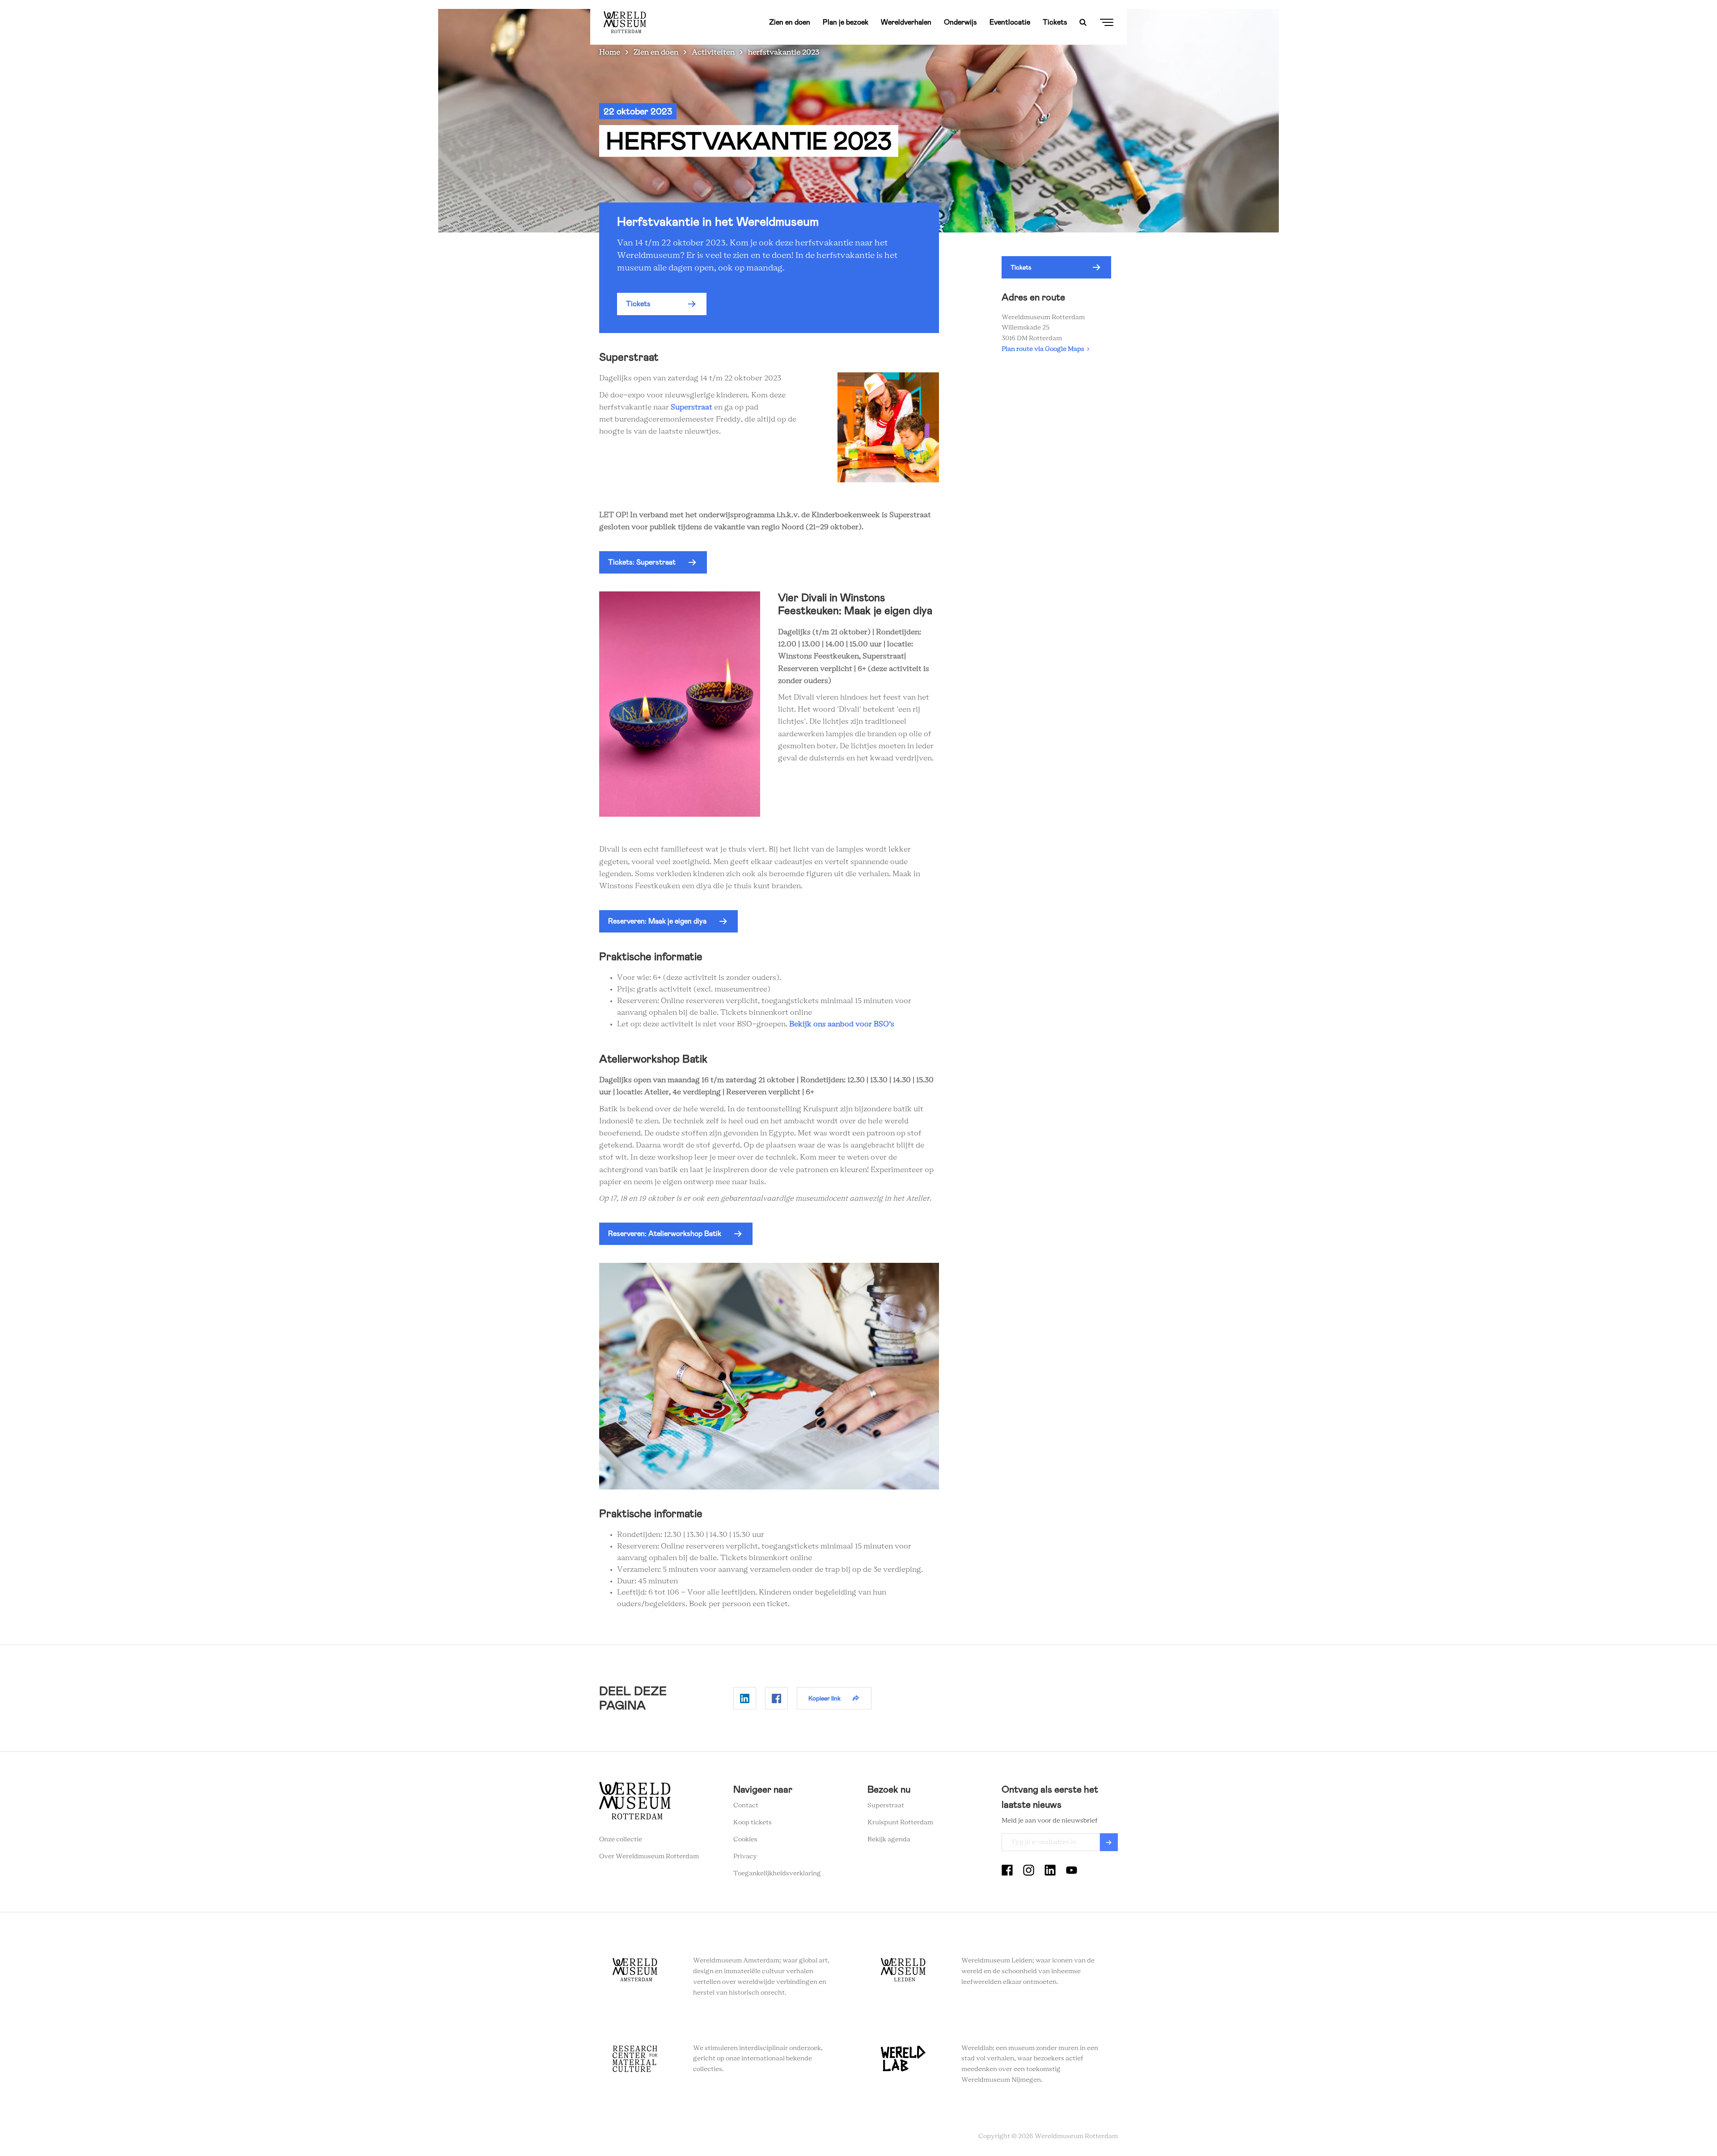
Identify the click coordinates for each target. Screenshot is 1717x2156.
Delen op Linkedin (745, 1698)
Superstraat (691, 407)
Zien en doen (790, 22)
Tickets (1055, 22)
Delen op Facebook (776, 1698)
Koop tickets (753, 1823)
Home (610, 52)
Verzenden (1109, 1842)
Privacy (745, 1856)
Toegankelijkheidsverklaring (777, 1873)
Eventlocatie (1010, 22)
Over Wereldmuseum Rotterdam (649, 1856)
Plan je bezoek (846, 22)
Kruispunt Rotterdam (900, 1823)
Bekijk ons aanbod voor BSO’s (842, 1024)
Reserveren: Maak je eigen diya (657, 921)
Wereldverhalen (906, 22)
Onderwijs (960, 22)
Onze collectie (621, 1840)
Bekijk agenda (889, 1840)
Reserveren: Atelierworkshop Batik (665, 1234)
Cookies (745, 1840)
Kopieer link (825, 1698)
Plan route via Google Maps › (1045, 349)
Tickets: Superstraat (642, 562)
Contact (746, 1806)
